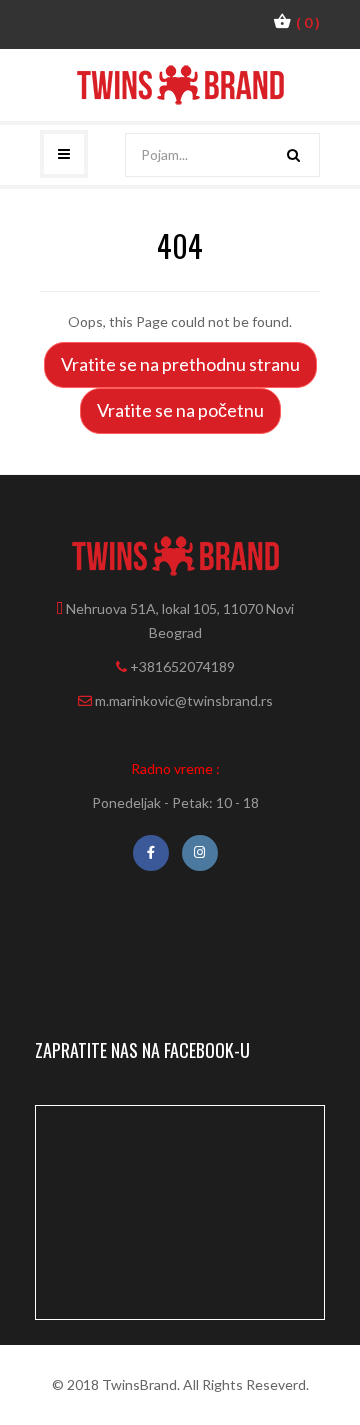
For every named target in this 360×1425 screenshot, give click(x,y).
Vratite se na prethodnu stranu (180, 364)
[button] (296, 22)
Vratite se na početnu (180, 410)
